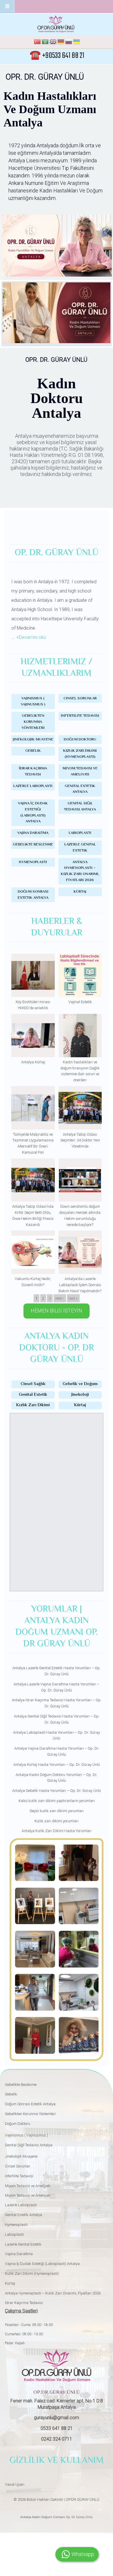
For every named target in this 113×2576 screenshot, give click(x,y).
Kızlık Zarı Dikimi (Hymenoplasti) (80, 754)
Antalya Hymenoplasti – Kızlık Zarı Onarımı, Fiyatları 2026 (80, 871)
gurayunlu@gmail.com (57, 2418)
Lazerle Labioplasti (33, 786)
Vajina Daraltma (33, 833)
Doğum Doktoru (80, 740)
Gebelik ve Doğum (80, 1384)
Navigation (7, 7)
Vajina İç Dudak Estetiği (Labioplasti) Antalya (33, 812)
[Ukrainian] (76, 43)
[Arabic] (45, 43)
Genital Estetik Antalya (80, 789)
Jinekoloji (80, 1395)
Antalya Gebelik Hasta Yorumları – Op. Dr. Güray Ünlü (57, 1791)
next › (60, 1298)
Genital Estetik (33, 1395)
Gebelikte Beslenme (33, 845)
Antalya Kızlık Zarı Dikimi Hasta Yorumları (57, 1831)
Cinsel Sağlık (33, 1384)
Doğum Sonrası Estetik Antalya (33, 895)
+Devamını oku (31, 637)
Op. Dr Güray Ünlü (79, 2517)
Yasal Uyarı (15, 2484)
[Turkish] (37, 43)
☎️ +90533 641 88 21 (57, 56)
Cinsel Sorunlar (80, 698)
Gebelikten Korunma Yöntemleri (33, 722)
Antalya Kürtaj (33, 1062)
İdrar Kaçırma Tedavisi (33, 772)
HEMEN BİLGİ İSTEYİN (57, 1311)
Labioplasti (80, 833)
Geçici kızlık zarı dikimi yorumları (57, 1811)
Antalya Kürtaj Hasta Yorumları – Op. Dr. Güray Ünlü (57, 1765)
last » (73, 1298)
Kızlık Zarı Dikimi (33, 1405)
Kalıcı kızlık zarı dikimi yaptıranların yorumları (57, 1801)
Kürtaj (80, 892)
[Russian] (69, 43)
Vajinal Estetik (80, 1002)
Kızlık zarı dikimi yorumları (57, 1821)
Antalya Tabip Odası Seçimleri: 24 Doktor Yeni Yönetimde (80, 1140)
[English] (53, 43)
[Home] (56, 24)
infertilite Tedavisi (80, 716)
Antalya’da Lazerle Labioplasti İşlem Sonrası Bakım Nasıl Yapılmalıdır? (80, 1285)
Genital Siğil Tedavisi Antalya (80, 807)
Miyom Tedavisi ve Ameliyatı (80, 772)
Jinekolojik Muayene (33, 740)
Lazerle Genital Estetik (80, 848)
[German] (61, 43)
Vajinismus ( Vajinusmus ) (33, 702)
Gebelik (33, 751)
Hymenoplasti (33, 862)
